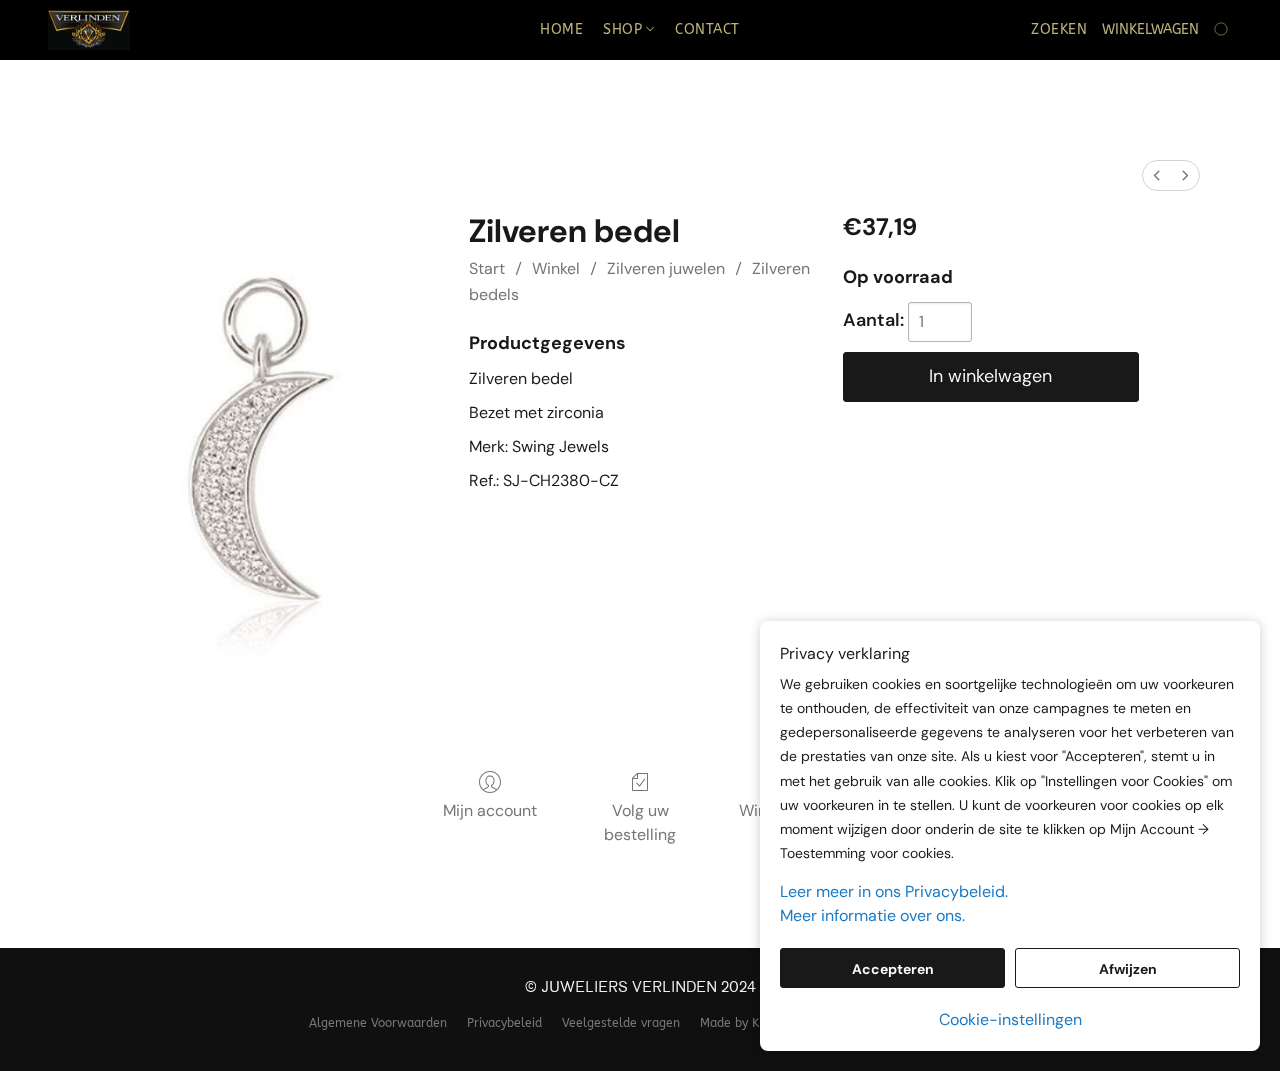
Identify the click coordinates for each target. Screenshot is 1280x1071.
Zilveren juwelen (666, 268)
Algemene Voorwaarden (378, 1023)
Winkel (556, 268)
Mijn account (490, 810)
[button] (89, 30)
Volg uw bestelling (640, 822)
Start (487, 268)
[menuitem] (1157, 175)
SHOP (625, 29)
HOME (561, 29)
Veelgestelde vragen (621, 1023)
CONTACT (707, 29)
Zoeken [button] (1059, 29)
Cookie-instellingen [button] (1010, 1019)
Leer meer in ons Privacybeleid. (894, 891)
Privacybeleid (504, 1023)
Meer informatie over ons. (872, 915)
